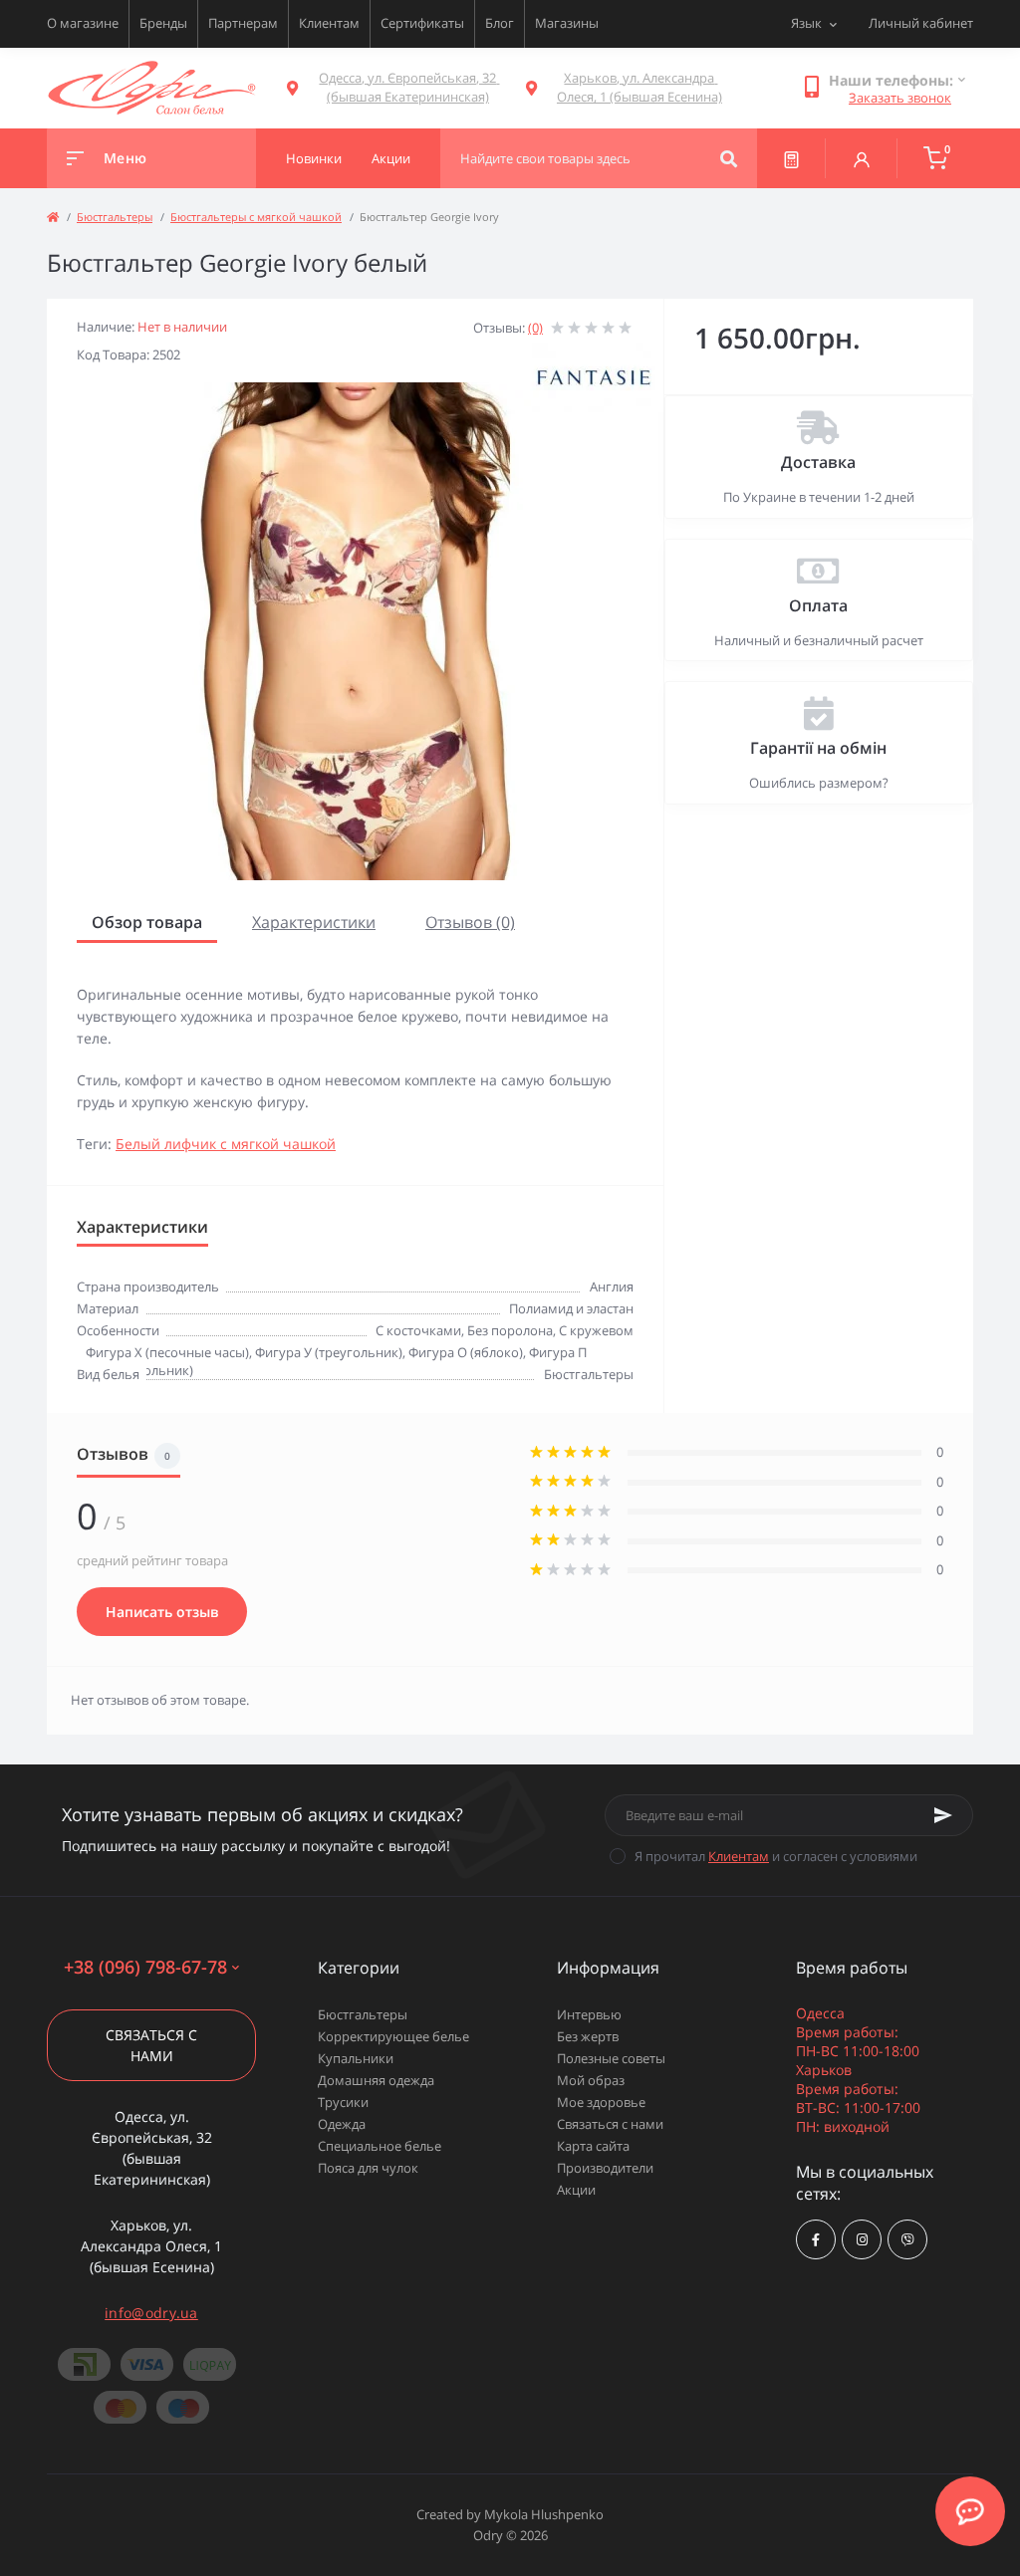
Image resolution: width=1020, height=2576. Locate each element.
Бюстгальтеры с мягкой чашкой (256, 217)
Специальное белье (380, 2146)
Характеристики (314, 922)
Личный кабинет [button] (921, 23)
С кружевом (596, 1330)
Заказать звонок (900, 98)
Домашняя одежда (376, 2080)
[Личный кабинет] (862, 158)
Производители (605, 2168)
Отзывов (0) (470, 922)
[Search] (729, 158)
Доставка (818, 462)
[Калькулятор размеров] (791, 158)
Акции (576, 2190)
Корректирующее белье (393, 2036)
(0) (535, 328)
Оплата (818, 605)
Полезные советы (611, 2058)
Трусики (343, 2102)
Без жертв (588, 2036)
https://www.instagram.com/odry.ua (862, 2239)
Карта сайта (593, 2146)
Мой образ (591, 2080)
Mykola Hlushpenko (544, 2514)
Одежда (342, 2124)
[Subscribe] (943, 1815)
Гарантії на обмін (818, 748)
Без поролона (510, 1330)
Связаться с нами (151, 2045)
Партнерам (243, 23)
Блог (500, 23)
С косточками (418, 1330)
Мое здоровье (601, 2102)
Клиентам (329, 23)
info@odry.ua (151, 2313)
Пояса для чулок (368, 2168)
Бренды (163, 23)
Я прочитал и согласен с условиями (776, 1856)
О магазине (83, 23)
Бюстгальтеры (115, 217)
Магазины (567, 23)
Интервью (589, 2014)
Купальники (356, 2058)
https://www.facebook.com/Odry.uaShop (816, 2239)
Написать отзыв (162, 1612)
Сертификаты (422, 23)
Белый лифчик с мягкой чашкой (226, 1144)
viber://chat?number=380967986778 (907, 2239)
